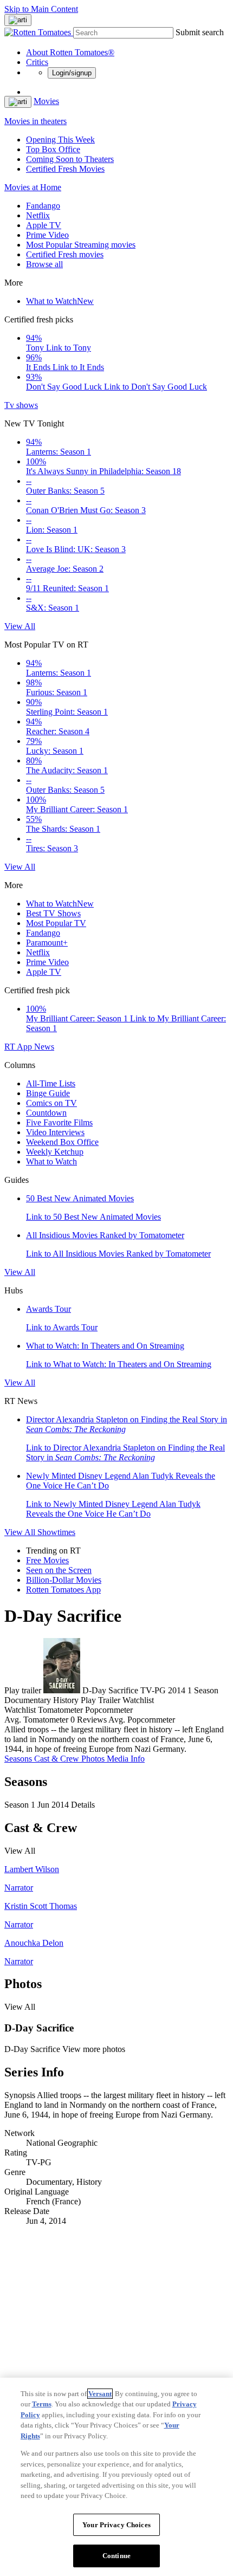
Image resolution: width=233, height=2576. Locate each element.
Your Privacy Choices (116, 2525)
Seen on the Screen (59, 1570)
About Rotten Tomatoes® (70, 52)
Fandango (43, 206)
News (44, 1047)
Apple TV (44, 225)
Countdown (46, 1113)
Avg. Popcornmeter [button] (142, 1720)
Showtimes (56, 1532)
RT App (19, 1047)
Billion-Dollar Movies (64, 1580)
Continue (116, 2556)
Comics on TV (51, 1103)
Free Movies (47, 1560)
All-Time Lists (51, 1083)
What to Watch (60, 301)
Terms (42, 2404)
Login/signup (72, 73)
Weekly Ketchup (55, 1152)
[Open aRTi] (18, 20)
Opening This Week (60, 140)
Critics (37, 62)
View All (20, 626)
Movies (46, 101)
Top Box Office (53, 149)
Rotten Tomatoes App (63, 1590)
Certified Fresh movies (65, 254)
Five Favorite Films (59, 1122)
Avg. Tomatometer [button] (36, 1720)
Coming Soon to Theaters (70, 159)
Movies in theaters (35, 121)
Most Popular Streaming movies (81, 245)
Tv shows (21, 405)
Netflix (38, 215)
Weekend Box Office (62, 1142)
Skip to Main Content (41, 9)
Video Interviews (55, 1132)
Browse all (44, 264)
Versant (100, 2394)
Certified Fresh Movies (65, 169)
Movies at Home (33, 187)
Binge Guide (48, 1093)
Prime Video (47, 235)
